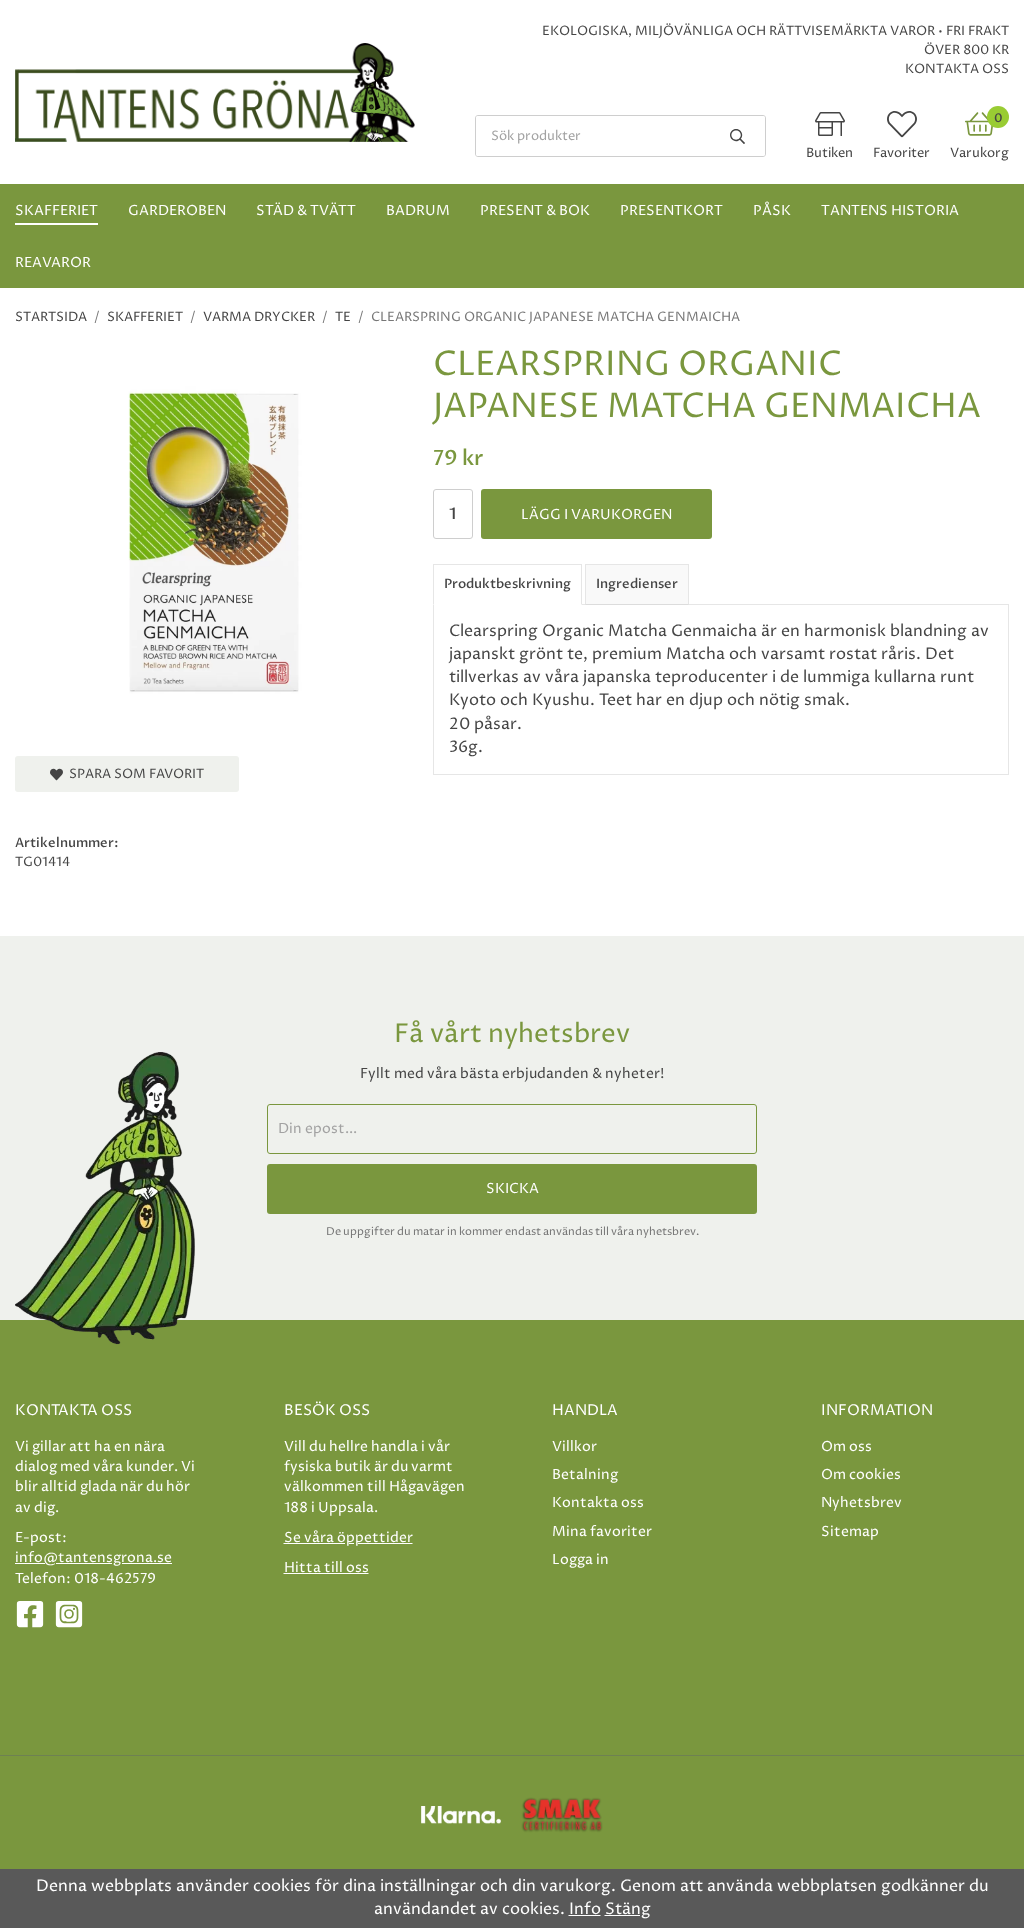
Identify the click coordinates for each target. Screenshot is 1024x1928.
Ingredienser (637, 584)
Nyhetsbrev (861, 1502)
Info (585, 1909)
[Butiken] (830, 130)
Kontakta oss (957, 69)
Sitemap (850, 1531)
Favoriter (901, 153)
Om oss (846, 1446)
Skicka (512, 1189)
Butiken (829, 153)
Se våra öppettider (348, 1537)
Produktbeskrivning (507, 584)
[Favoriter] (902, 130)
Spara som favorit (133, 774)
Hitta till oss (326, 1567)
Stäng (628, 1909)
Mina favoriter (602, 1531)
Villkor (574, 1446)
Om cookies (861, 1474)
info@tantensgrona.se (93, 1557)
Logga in (580, 1559)
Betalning (585, 1474)
